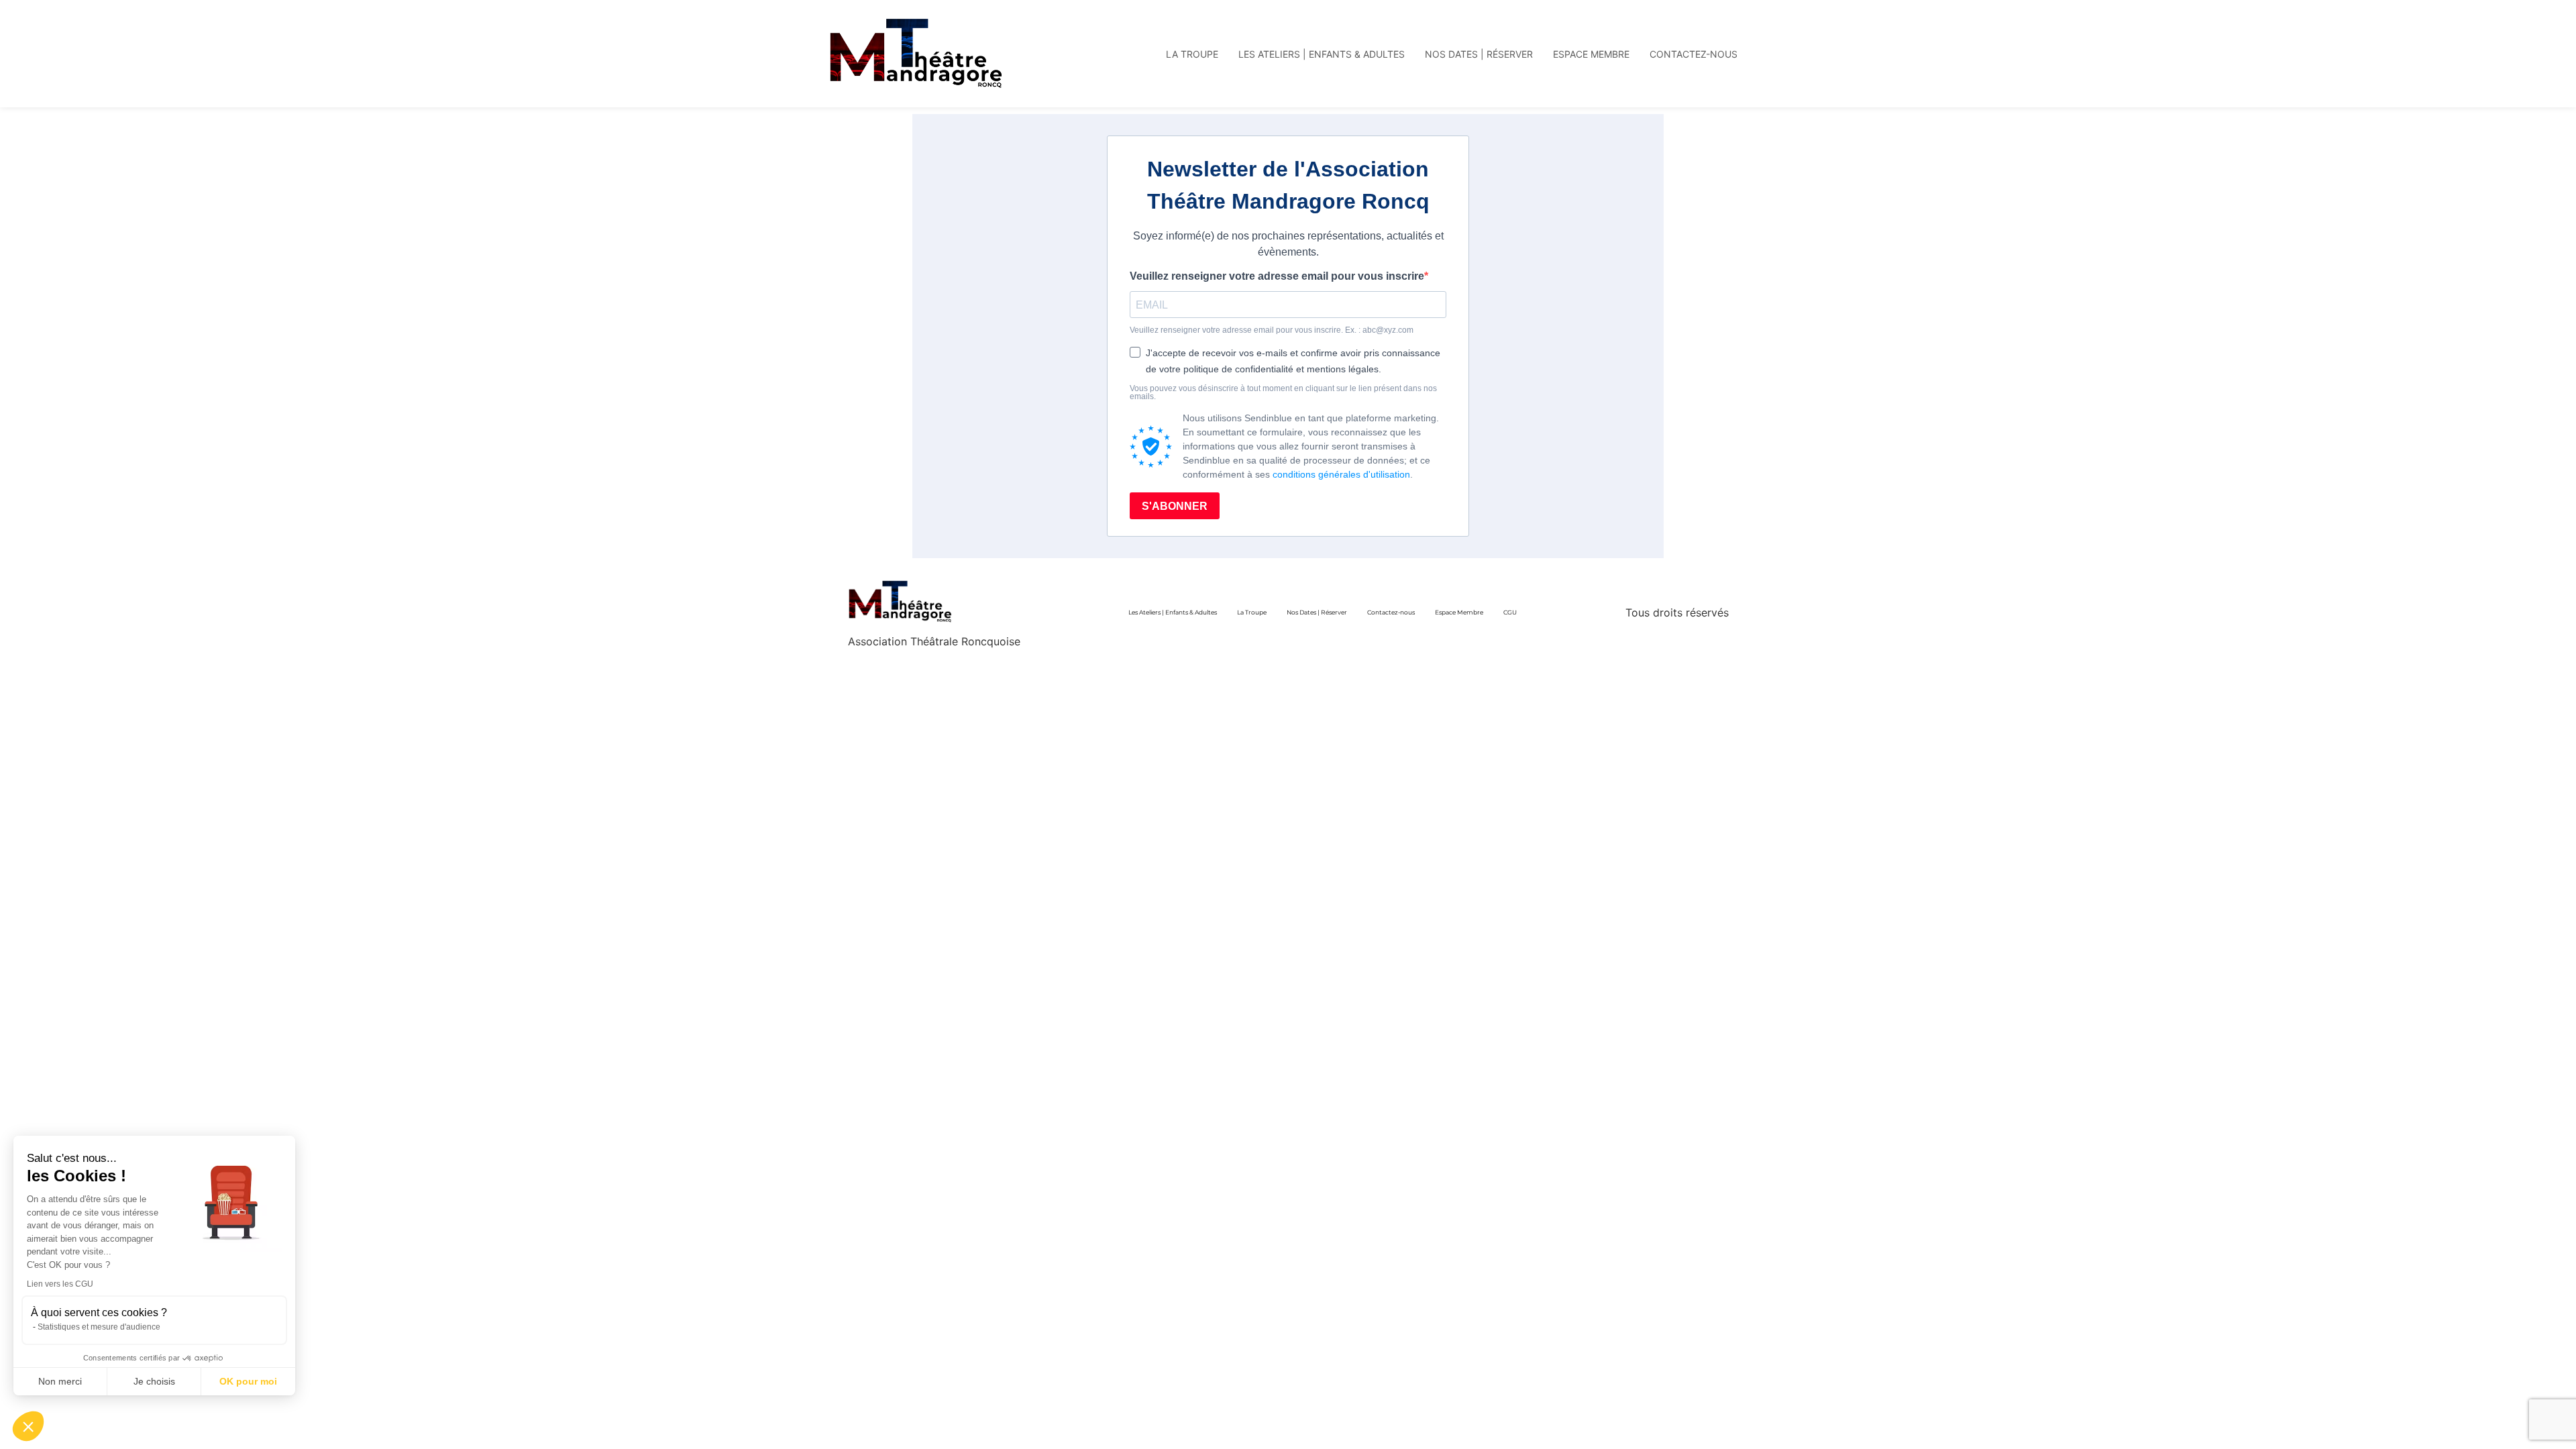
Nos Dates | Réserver (1317, 612)
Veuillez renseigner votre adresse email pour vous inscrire (1277, 276)
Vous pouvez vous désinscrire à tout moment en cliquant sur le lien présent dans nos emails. (1283, 392)
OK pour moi (248, 1381)
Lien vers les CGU (60, 1284)
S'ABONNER (1175, 506)
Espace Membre (1459, 612)
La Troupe (1252, 612)
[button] (28, 1426)
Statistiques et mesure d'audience (99, 1327)
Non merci (60, 1381)
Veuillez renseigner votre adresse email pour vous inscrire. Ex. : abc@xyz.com (1272, 330)
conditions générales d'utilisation (1341, 474)
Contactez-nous (1391, 612)
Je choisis (154, 1381)
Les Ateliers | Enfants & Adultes (1173, 612)
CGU (1510, 612)
